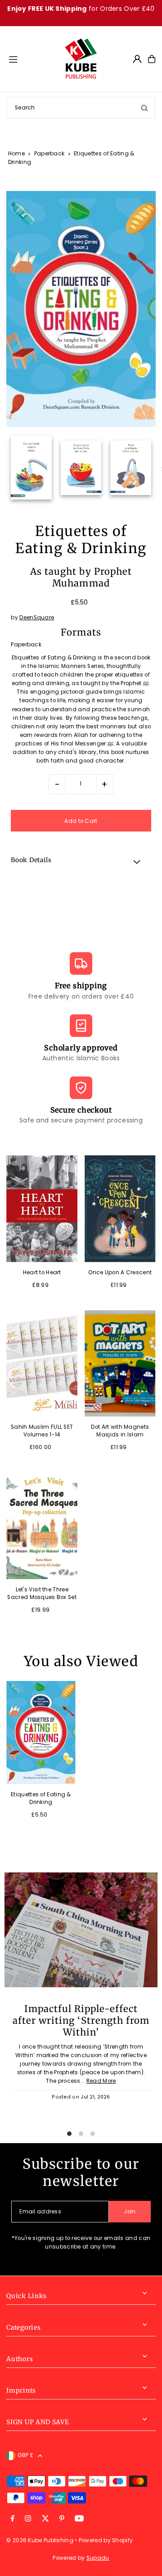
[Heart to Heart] (42, 1208)
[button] (81, 862)
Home (16, 153)
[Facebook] (13, 2519)
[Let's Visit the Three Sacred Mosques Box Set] (42, 1526)
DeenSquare (37, 618)
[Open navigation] (32, 59)
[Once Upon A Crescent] (120, 1208)
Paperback (49, 153)
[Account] (137, 59)
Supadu (98, 2558)
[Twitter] (45, 2519)
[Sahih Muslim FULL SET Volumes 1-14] (42, 1363)
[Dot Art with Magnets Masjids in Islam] (120, 1363)
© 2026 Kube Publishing (40, 2540)
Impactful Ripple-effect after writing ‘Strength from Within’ (81, 2021)
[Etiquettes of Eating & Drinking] (41, 1733)
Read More (101, 2081)
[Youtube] (79, 2519)
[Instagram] (28, 2519)
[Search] (144, 108)
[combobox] (81, 108)
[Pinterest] (62, 2519)
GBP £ (25, 2455)
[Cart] (152, 59)
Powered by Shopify (106, 2540)
